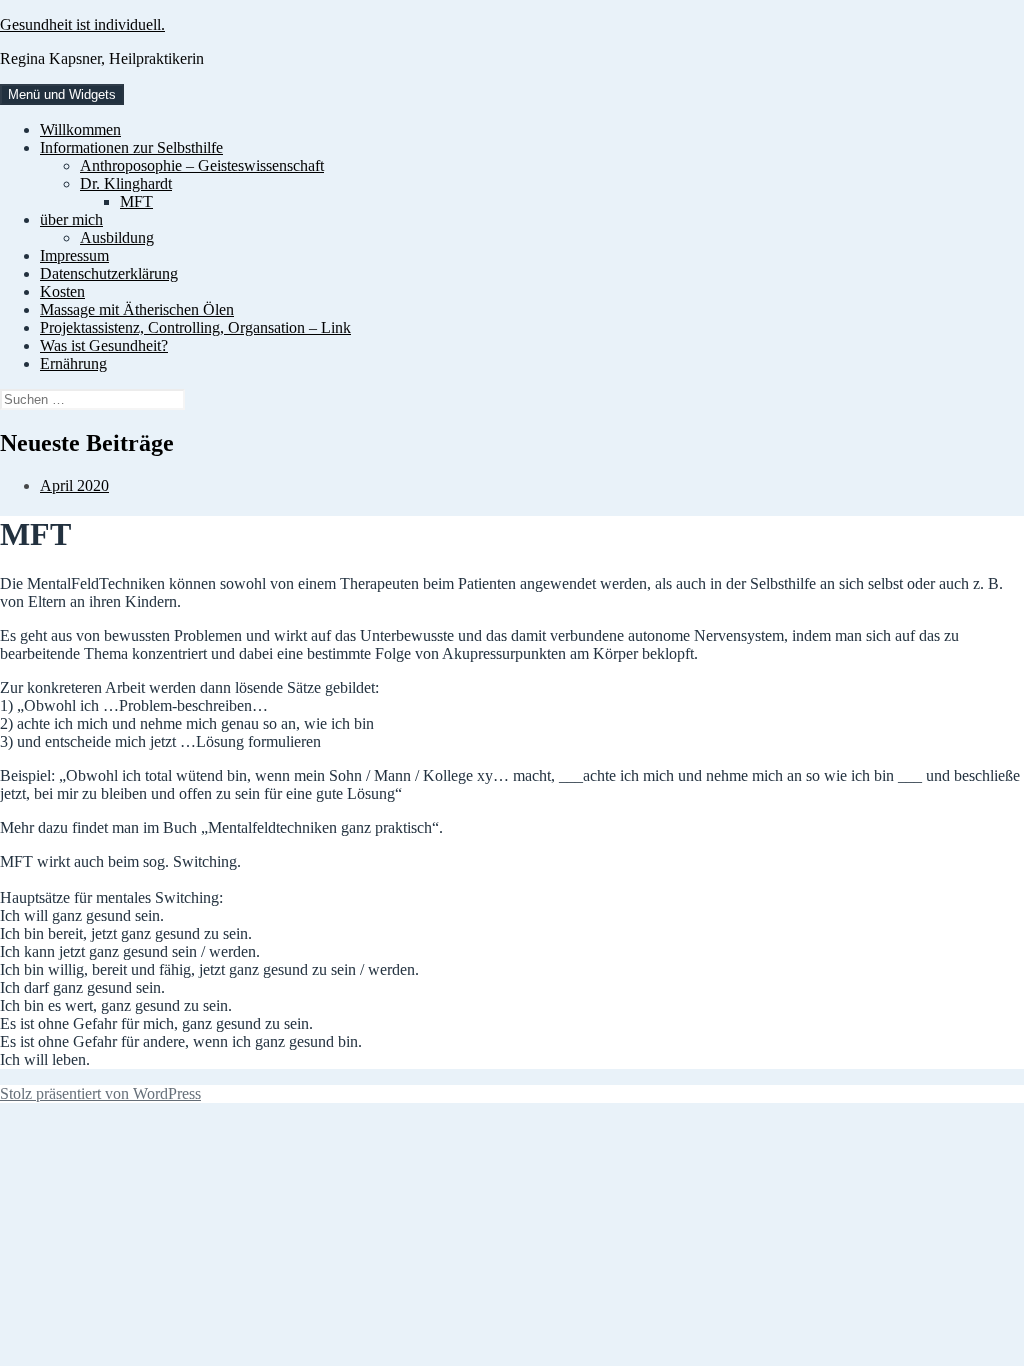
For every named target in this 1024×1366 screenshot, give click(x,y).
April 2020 (74, 485)
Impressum (74, 255)
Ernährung (73, 363)
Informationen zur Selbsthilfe (131, 147)
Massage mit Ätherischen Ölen (137, 309)
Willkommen (80, 129)
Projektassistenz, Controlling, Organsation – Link (195, 327)
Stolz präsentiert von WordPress (100, 1093)
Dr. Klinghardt (126, 183)
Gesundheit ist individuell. (82, 24)
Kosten (62, 291)
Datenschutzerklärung (109, 273)
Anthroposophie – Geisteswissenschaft (202, 165)
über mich (71, 219)
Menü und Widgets (62, 94)
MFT (136, 201)
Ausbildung (117, 237)
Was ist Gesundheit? (104, 345)
